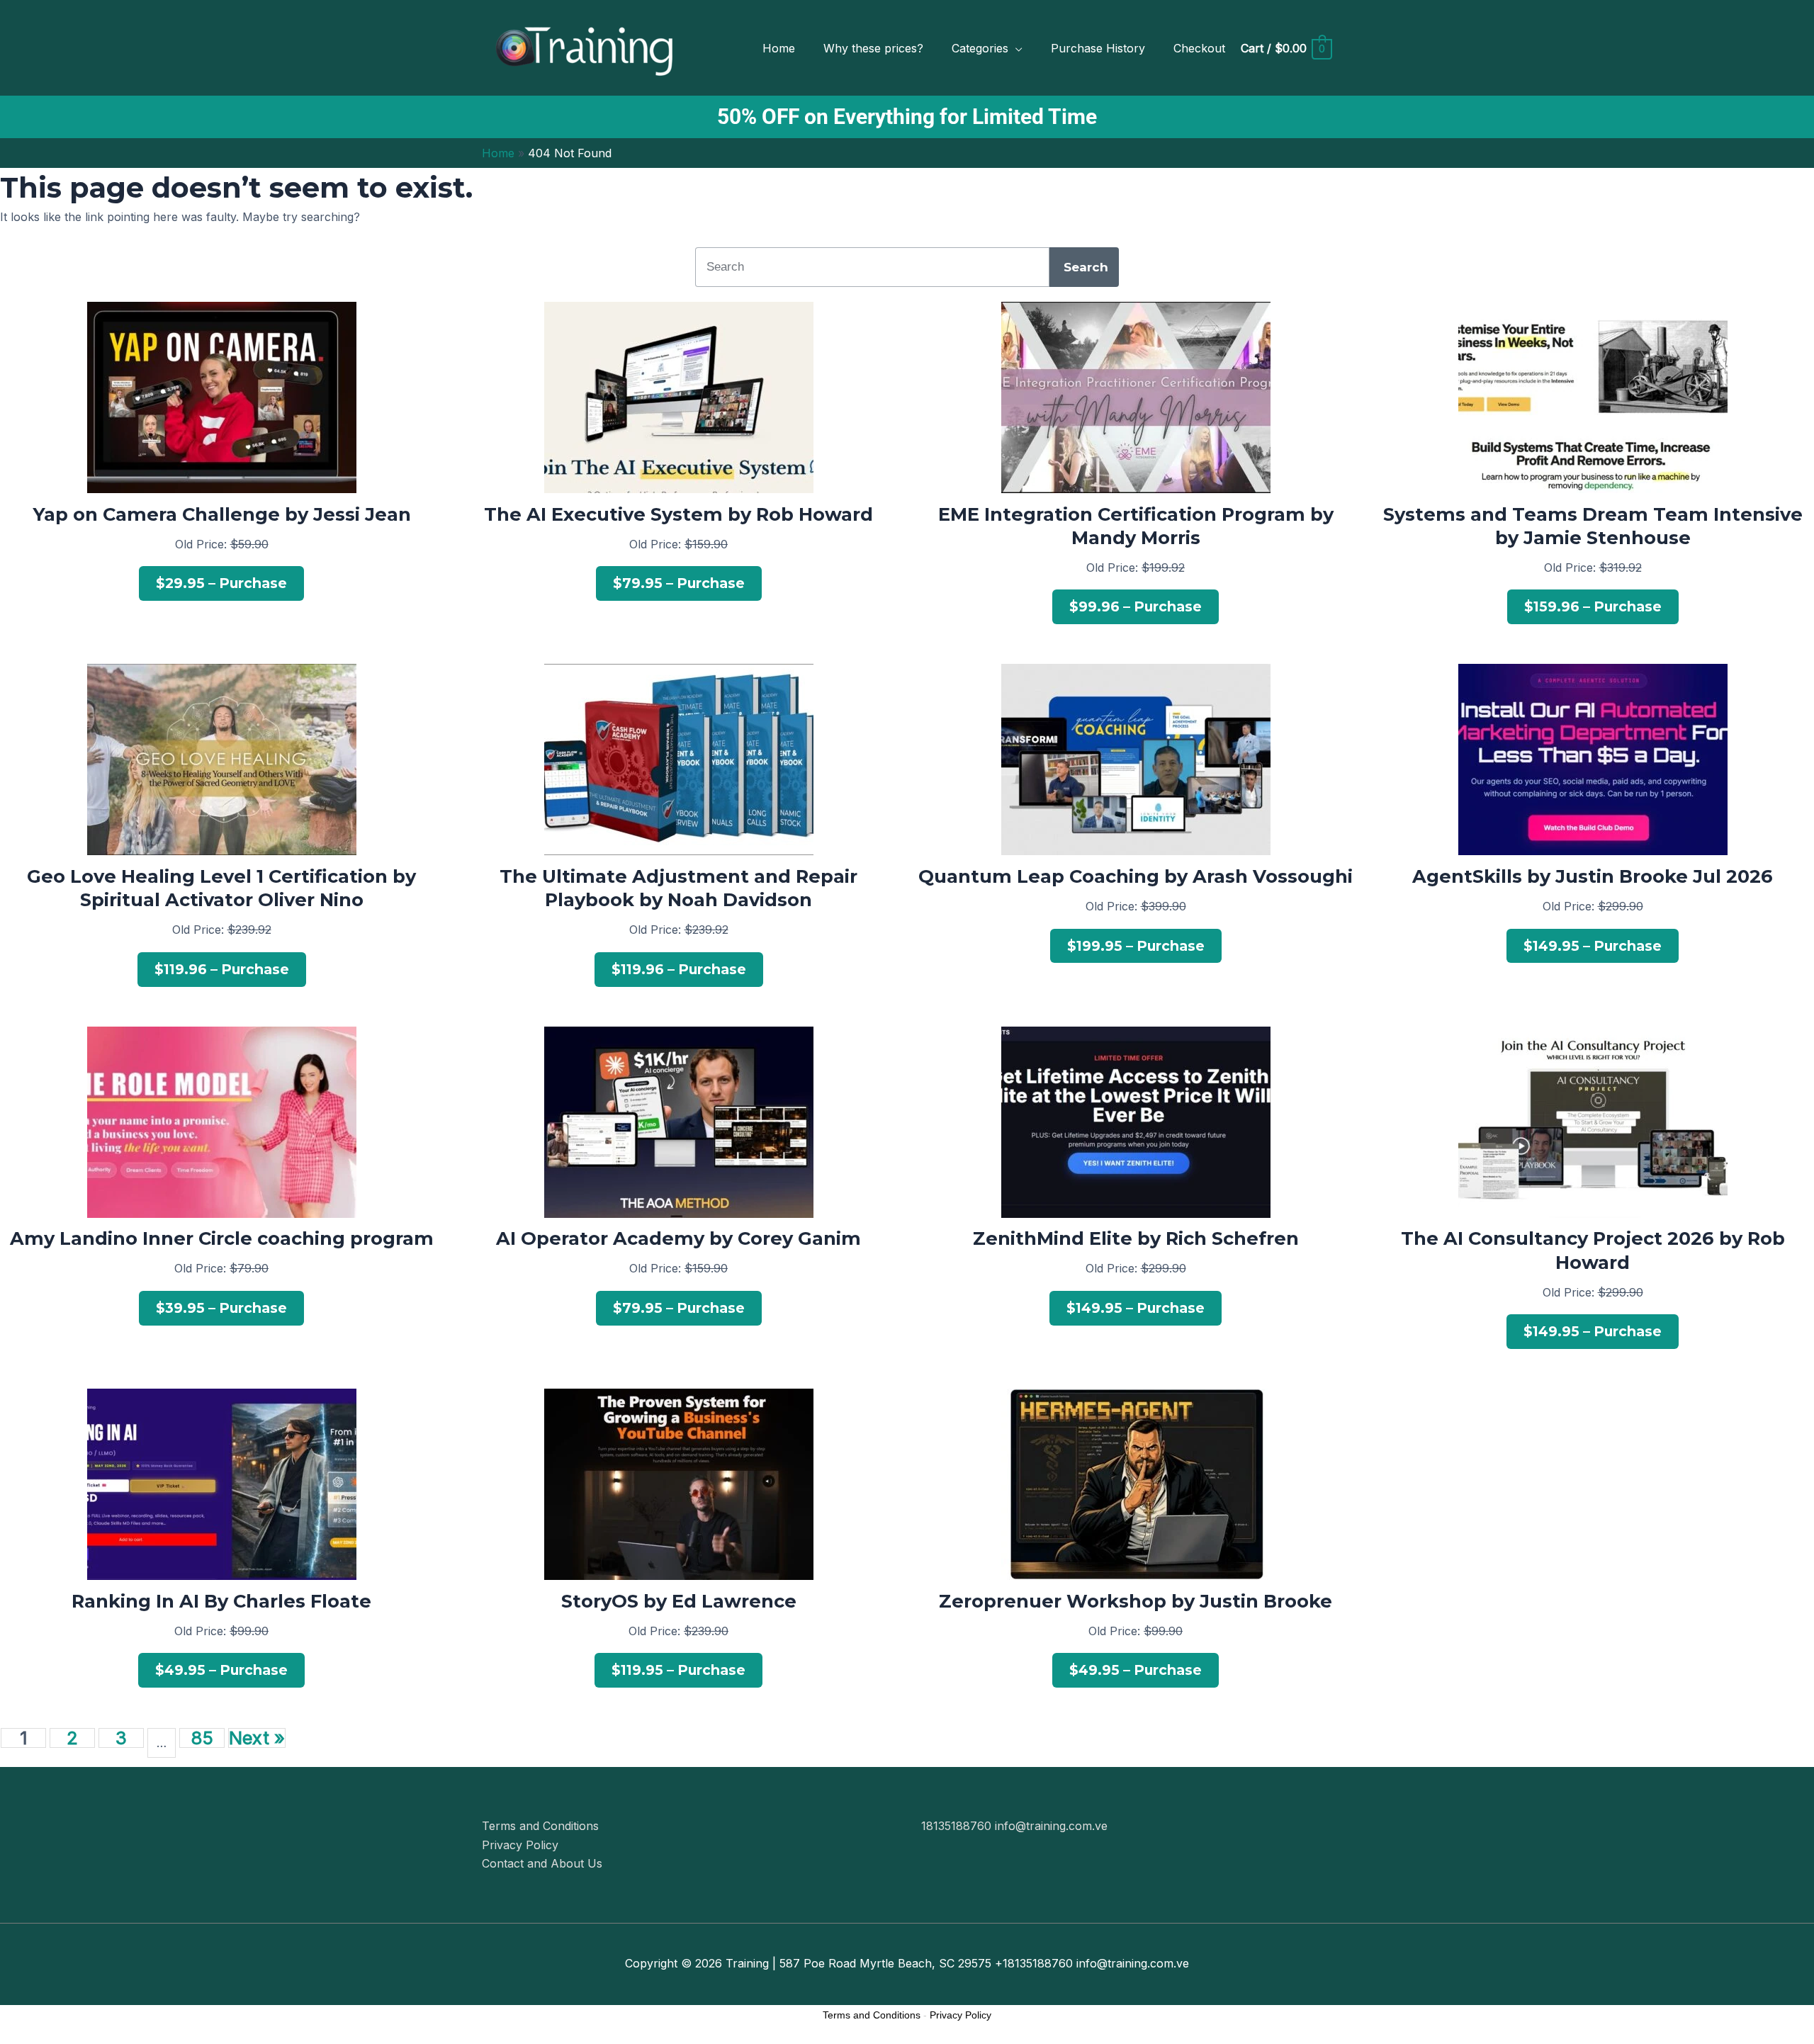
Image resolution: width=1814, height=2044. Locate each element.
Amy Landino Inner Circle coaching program (222, 1238)
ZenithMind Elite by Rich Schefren (1136, 1238)
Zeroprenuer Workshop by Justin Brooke (1136, 1601)
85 (202, 1738)
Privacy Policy (520, 1845)
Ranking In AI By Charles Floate (221, 1601)
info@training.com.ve (1051, 1826)
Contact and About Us (542, 1863)
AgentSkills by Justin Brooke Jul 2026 (1593, 876)
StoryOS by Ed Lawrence (679, 1601)
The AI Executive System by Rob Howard (678, 514)
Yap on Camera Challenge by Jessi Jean (222, 514)
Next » (257, 1738)
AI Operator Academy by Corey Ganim (678, 1238)
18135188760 (958, 1826)
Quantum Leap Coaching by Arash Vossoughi (1136, 876)
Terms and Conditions (540, 1826)
